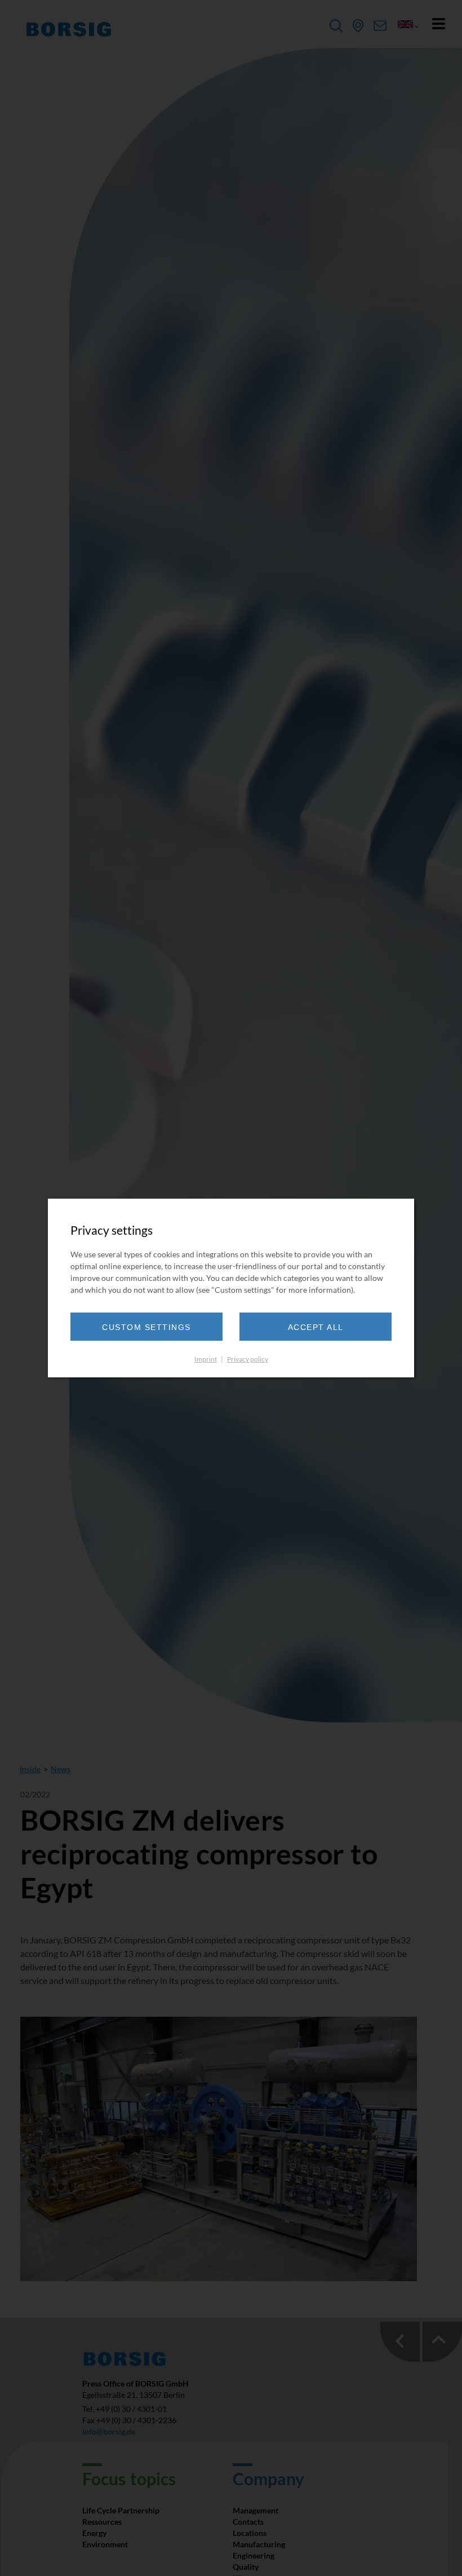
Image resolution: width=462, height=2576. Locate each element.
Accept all (316, 1327)
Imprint (206, 1359)
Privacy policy (248, 1359)
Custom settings (146, 1327)
